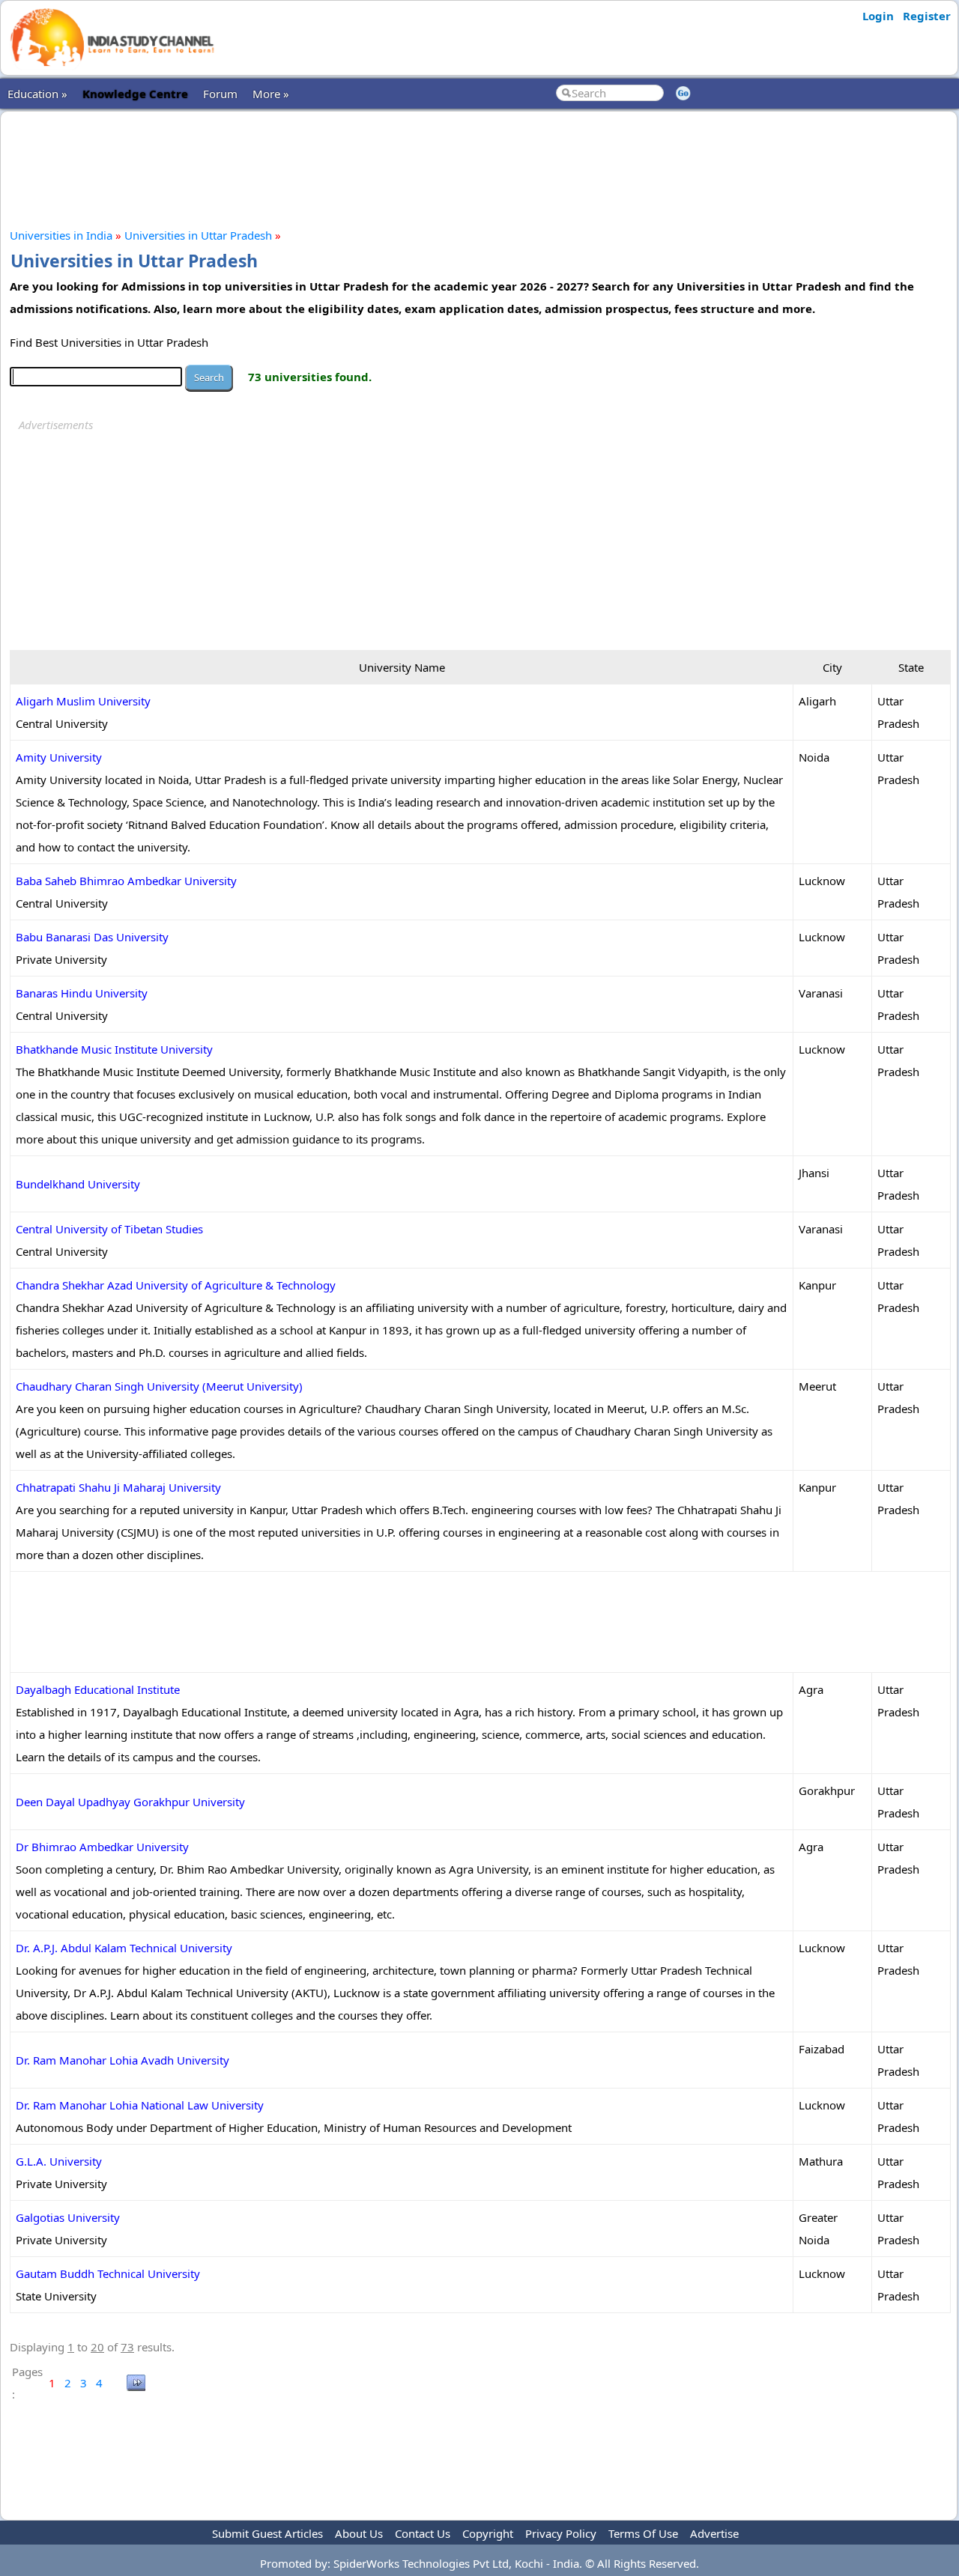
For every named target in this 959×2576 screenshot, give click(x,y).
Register (927, 16)
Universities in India (61, 235)
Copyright (488, 2533)
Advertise (714, 2533)
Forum (220, 94)
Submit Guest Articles (267, 2533)
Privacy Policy (561, 2533)
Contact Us (423, 2533)
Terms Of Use (643, 2533)
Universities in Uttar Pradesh (198, 235)
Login (878, 16)
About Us (359, 2533)
